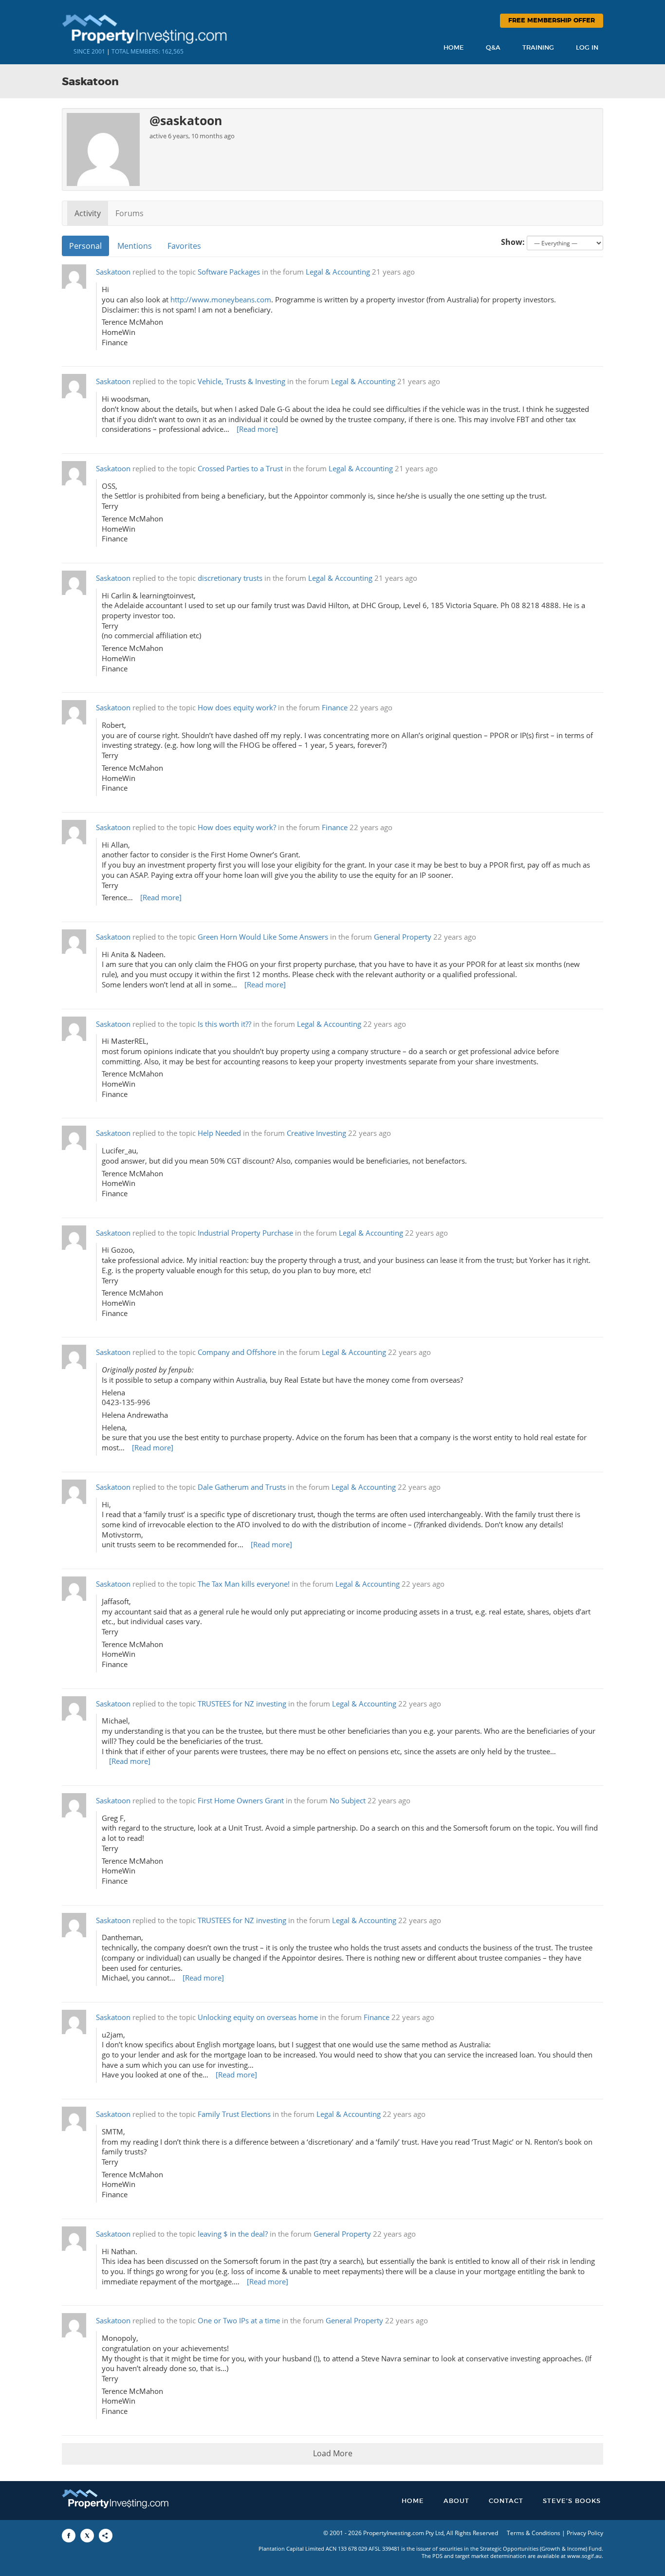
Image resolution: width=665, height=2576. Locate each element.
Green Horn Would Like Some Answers (263, 937)
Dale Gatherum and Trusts (242, 1487)
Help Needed (219, 1133)
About (456, 2501)
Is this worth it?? (224, 1024)
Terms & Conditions (534, 2533)
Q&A (493, 48)
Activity (88, 213)
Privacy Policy (585, 2533)
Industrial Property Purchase (245, 1233)
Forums (129, 213)
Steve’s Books (572, 2501)
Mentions (135, 246)
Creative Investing (316, 1133)
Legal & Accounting (338, 272)
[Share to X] (87, 2536)
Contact (506, 2501)
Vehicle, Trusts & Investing (241, 381)
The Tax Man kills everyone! (244, 1584)
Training (538, 48)
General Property (403, 937)
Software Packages (229, 272)
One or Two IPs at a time (239, 2321)
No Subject (348, 1801)
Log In (587, 48)
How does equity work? (237, 708)
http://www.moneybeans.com (221, 300)
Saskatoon (113, 272)
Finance (335, 708)
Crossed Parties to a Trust (240, 469)
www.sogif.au (584, 2556)
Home (454, 48)
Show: (513, 242)
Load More (333, 2453)
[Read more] (257, 429)
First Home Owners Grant (241, 1801)
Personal (85, 246)
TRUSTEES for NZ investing (242, 1704)
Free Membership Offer (552, 21)
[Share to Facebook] (69, 2536)
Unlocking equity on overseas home (258, 2017)
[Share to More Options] (106, 2536)
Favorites (184, 246)
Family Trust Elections (234, 2114)
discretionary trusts (230, 578)
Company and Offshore (237, 1352)
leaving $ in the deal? (233, 2234)
